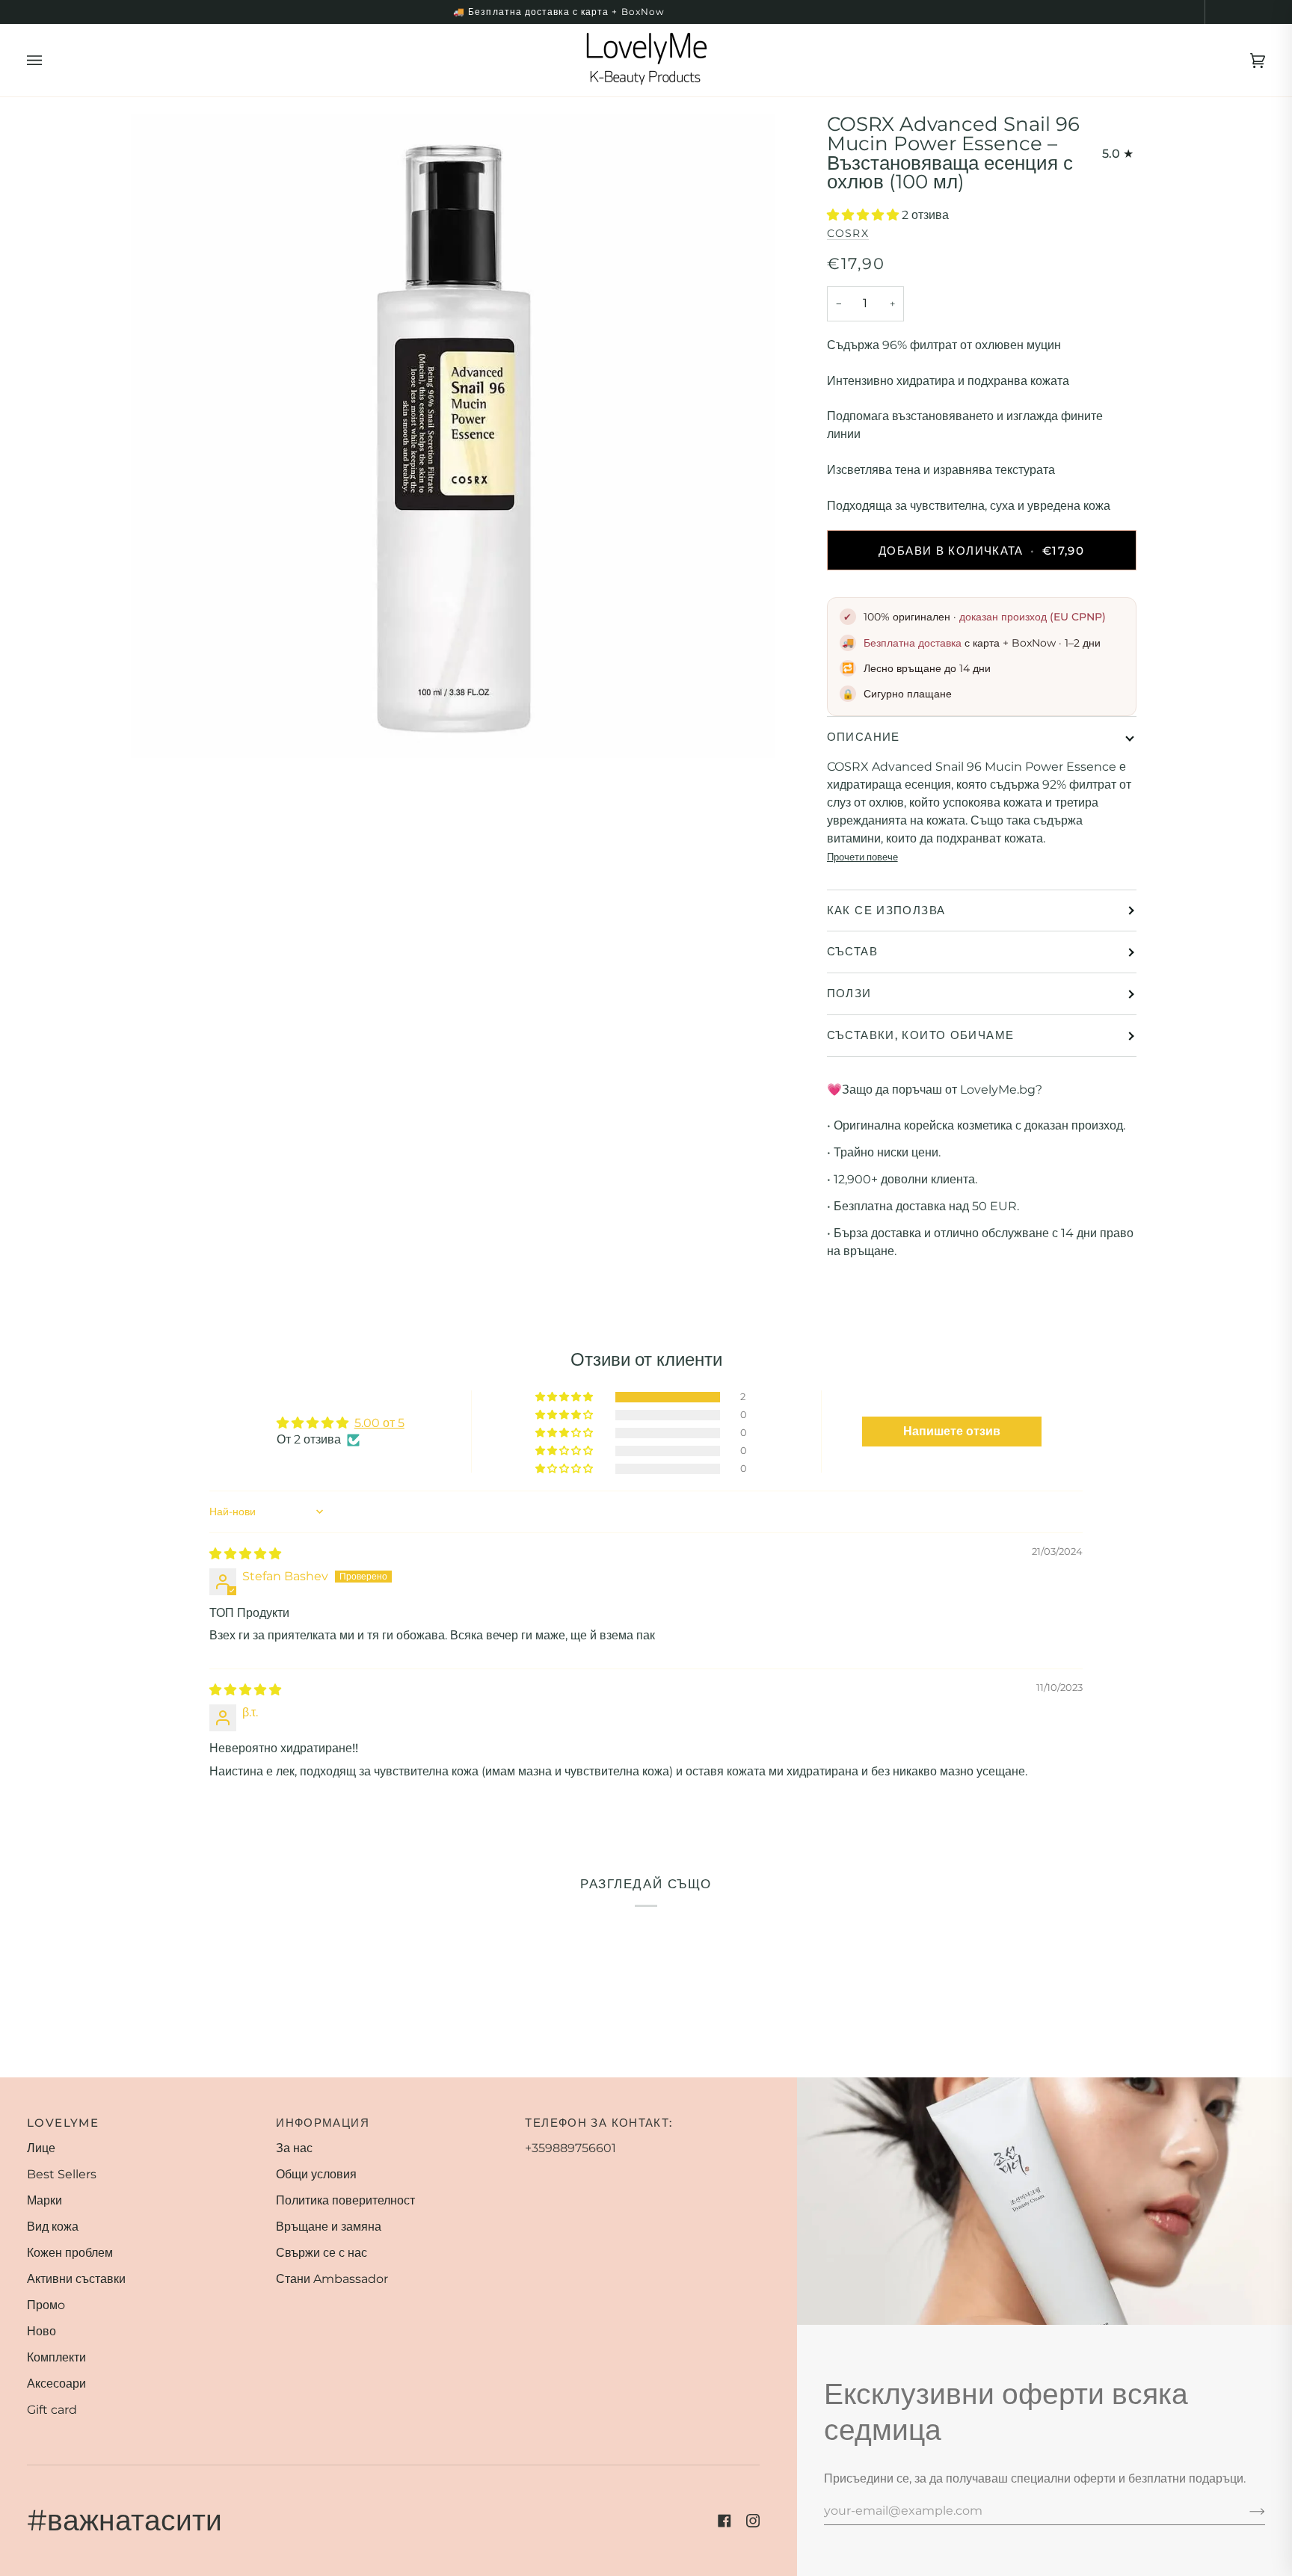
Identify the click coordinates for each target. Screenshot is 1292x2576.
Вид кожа (53, 2227)
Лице (41, 2148)
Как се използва (886, 910)
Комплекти (56, 2357)
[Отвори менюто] (49, 60)
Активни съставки (76, 2279)
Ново (41, 2331)
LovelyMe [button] (63, 2123)
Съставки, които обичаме (921, 1035)
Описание (864, 737)
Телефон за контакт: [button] (599, 2123)
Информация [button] (323, 2123)
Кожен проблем (70, 2253)
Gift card (52, 2410)
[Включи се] (1245, 2510)
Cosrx (848, 233)
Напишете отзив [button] (952, 1431)
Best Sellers (62, 2174)
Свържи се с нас (322, 2253)
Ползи (849, 993)
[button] (864, 215)
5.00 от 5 (379, 1423)
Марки (44, 2200)
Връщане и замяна (329, 2227)
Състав (852, 951)
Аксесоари (56, 2384)
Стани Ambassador (332, 2279)
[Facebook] (725, 2521)
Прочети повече (862, 857)
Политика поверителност (345, 2200)
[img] (245, 1554)
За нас (294, 2148)
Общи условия (316, 2174)
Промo (46, 2305)
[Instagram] (753, 2521)
